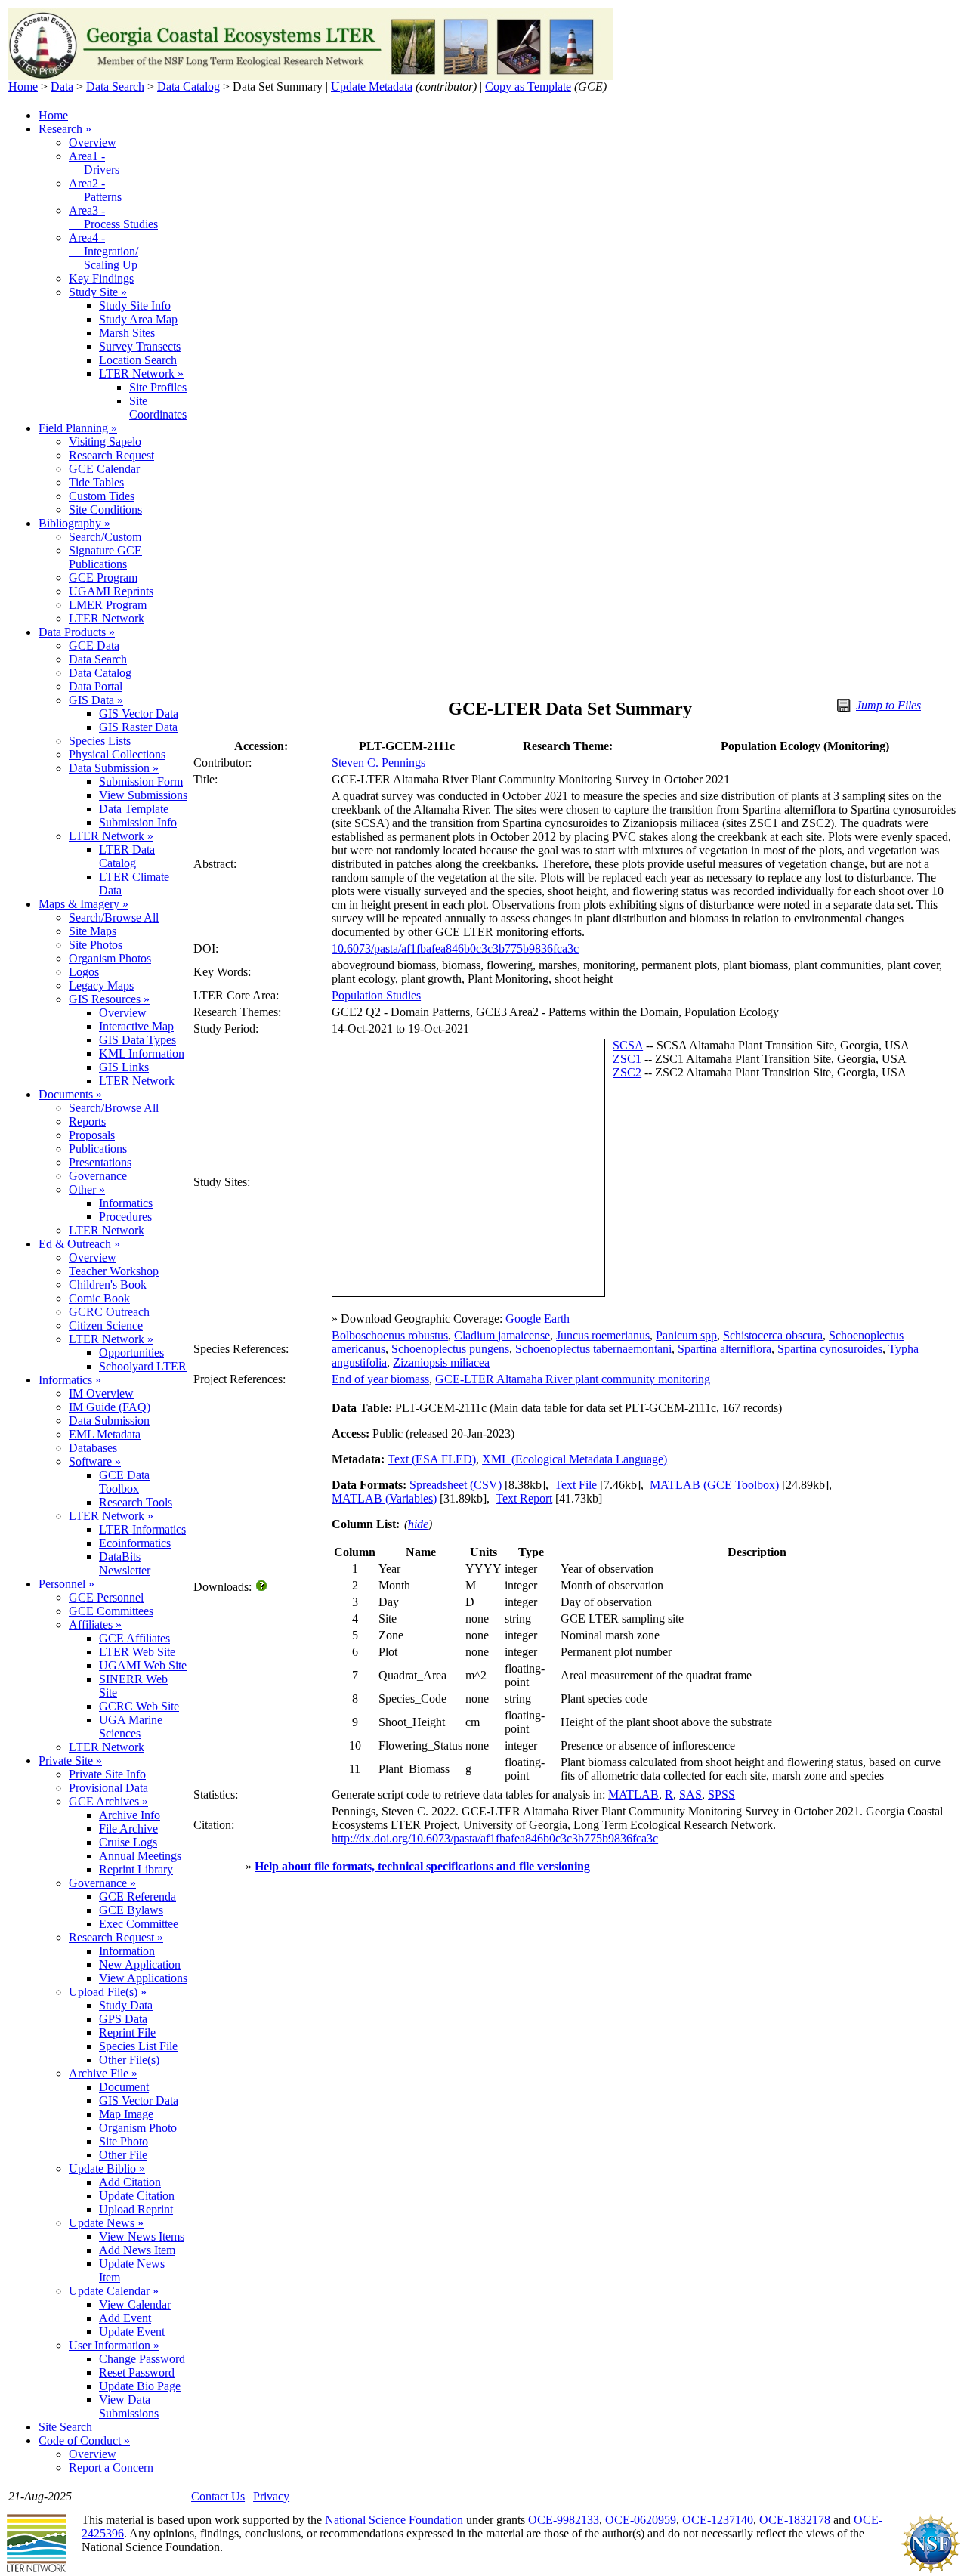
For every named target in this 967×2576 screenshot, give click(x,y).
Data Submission (109, 1421)
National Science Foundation (394, 2520)
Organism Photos (110, 958)
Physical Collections (117, 754)
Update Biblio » (107, 2168)
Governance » (102, 1883)
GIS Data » (96, 700)
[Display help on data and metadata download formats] (262, 1587)
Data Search (115, 86)
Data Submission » (114, 768)
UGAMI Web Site (143, 1665)
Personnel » (66, 1584)
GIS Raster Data (138, 727)
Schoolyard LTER (143, 1366)
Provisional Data (108, 1788)
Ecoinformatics (135, 1543)
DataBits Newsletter (125, 1563)
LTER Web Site (137, 1652)
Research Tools (136, 1502)
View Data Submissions (129, 2406)
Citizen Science (106, 1325)
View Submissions (143, 795)
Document (124, 2087)
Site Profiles (158, 387)
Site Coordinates (158, 408)
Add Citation (130, 2182)
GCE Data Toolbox (124, 1482)
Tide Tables (96, 482)
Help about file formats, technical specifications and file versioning (422, 1866)
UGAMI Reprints (111, 591)
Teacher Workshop (114, 1271)
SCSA (628, 1045)
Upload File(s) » (108, 1992)
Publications (98, 1149)
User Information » (114, 2345)
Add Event (125, 2318)
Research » (65, 129)
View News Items (142, 2236)
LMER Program (108, 605)
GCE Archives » (108, 1801)
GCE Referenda (137, 1896)
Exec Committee (139, 1924)
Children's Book (108, 1285)
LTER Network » (141, 374)
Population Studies (376, 995)
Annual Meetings (140, 1856)
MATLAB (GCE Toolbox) (714, 1485)
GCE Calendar (104, 469)
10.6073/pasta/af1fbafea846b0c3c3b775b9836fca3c (455, 948)
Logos (84, 972)
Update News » (106, 2223)
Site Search (65, 2427)
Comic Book (99, 1298)
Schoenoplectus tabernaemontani (593, 1349)
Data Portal (96, 686)
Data (62, 86)
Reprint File (127, 2032)
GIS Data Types (137, 1040)
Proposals (92, 1135)
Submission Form (141, 781)
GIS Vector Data (139, 713)
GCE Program (103, 578)
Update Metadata (372, 86)
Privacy (271, 2496)
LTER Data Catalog (127, 856)
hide (418, 1524)
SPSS (721, 1795)
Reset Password (137, 2372)
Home (23, 86)
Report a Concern (111, 2468)
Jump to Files (888, 705)
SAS (690, 1795)
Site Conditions (105, 510)
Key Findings (101, 278)
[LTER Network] (36, 2570)
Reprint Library (136, 1869)
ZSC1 (627, 1059)
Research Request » (116, 1937)
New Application (140, 1964)
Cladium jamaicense (502, 1335)
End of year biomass (380, 1379)
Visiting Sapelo (105, 442)
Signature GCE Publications (105, 557)
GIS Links (124, 1067)
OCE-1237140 (718, 2520)
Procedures (125, 1217)
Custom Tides (102, 496)
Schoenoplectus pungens (450, 1349)
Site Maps (93, 931)
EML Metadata (105, 1434)
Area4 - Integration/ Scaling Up (103, 251)
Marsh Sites (127, 333)
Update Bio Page (140, 2386)
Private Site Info (107, 1774)
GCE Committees (111, 1611)
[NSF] (931, 2570)
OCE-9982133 (564, 2520)
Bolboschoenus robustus (390, 1335)
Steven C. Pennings (378, 763)
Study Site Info (135, 306)
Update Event (132, 2332)
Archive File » (103, 2073)
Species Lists (100, 741)
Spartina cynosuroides (830, 1349)
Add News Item (137, 2250)
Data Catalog (188, 86)
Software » (95, 1461)
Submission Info (138, 822)
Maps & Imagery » (83, 904)
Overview (93, 142)
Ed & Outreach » (79, 1244)
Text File (576, 1485)
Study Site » (98, 292)
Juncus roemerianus (603, 1335)
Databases (93, 1448)
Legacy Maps (101, 985)
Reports (87, 1121)
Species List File (138, 2046)
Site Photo (124, 2141)
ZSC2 (627, 1072)
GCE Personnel (106, 1597)
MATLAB (633, 1795)
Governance (98, 1176)
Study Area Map (138, 319)
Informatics (126, 1203)
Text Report (524, 1498)
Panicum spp (686, 1335)
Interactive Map (136, 1026)
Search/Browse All (114, 917)
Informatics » (70, 1380)
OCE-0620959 (641, 2520)
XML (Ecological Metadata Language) (575, 1459)
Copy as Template (528, 86)
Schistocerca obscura (773, 1335)
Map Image (126, 2114)
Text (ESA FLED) (432, 1459)
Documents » (70, 1094)
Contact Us (218, 2496)
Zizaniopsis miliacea (441, 1362)
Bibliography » (74, 523)
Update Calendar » (114, 2291)
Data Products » (77, 632)
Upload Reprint (136, 2209)
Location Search (138, 360)
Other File (123, 2155)
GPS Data (123, 2019)
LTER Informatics (142, 1529)
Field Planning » (78, 428)
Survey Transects (140, 346)
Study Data (126, 2005)
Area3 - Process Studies (113, 217)
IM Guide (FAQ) (110, 1407)
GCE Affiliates (134, 1638)
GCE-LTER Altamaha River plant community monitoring (573, 1379)
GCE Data (94, 646)
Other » (87, 1189)
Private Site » (70, 1761)
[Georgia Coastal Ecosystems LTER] (310, 76)
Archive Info (130, 1815)
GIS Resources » (109, 999)
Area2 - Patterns (95, 190)
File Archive (128, 1829)
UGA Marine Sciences (131, 1727)
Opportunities (131, 1353)
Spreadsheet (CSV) (456, 1485)
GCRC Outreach (109, 1312)
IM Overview (101, 1393)
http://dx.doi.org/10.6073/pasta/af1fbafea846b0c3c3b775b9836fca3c (495, 1838)
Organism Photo (138, 2128)
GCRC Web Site (139, 1706)
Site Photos (96, 945)
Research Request (111, 455)
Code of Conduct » (84, 2440)
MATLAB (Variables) (384, 1498)
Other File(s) (129, 2060)
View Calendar (135, 2304)
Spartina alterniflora (724, 1349)
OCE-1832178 (795, 2520)
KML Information (142, 1053)
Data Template (134, 809)
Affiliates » (95, 1625)
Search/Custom (105, 537)
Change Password (142, 2359)
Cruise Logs (128, 1842)
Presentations (100, 1162)
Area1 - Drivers (94, 163)
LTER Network (107, 618)
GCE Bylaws (131, 1910)
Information (127, 1951)
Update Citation (137, 2196)
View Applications (143, 1978)
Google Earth (538, 1319)
